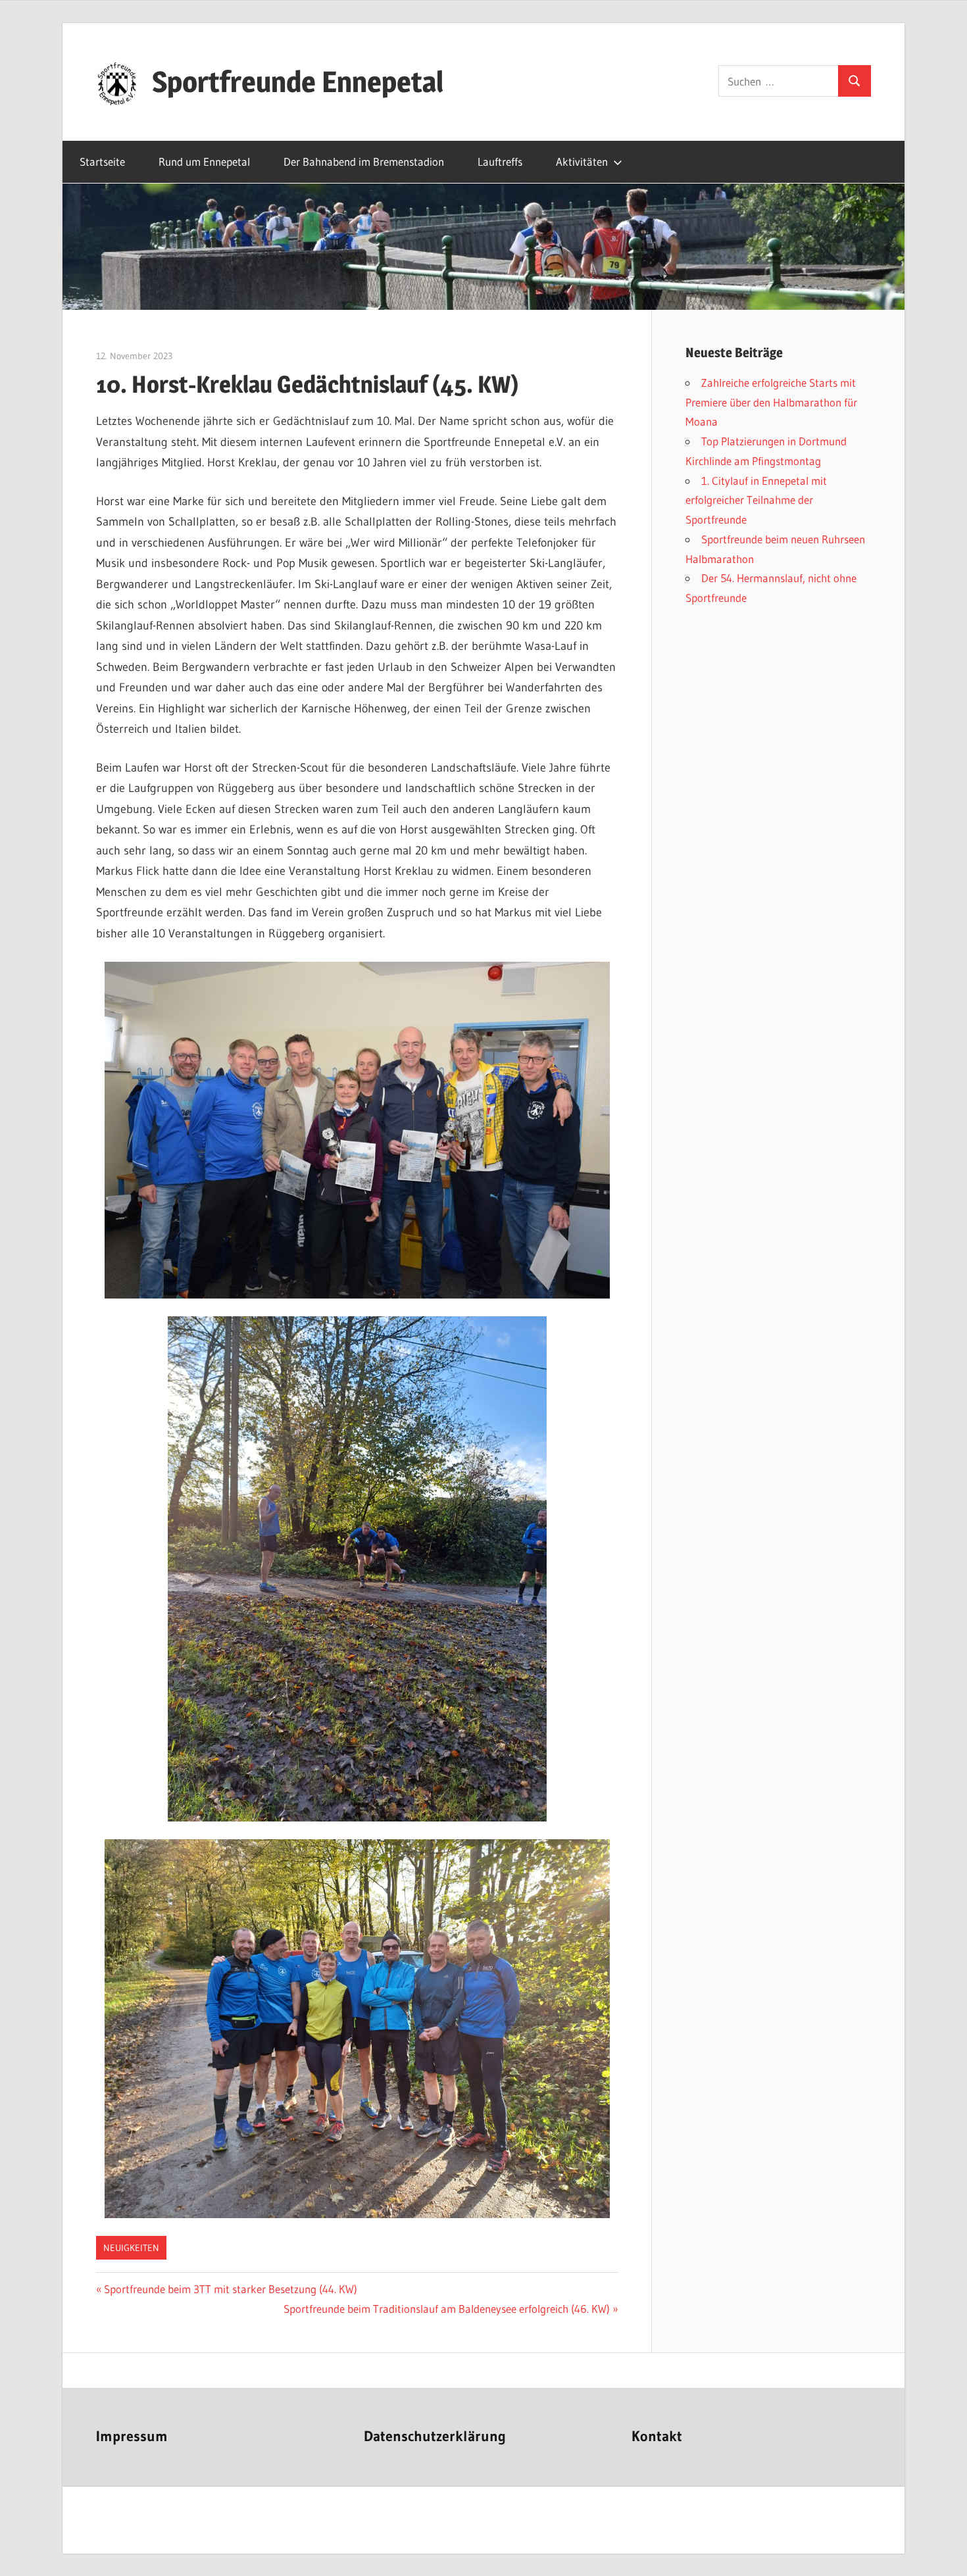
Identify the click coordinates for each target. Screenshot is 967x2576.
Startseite (102, 161)
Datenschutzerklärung (435, 2436)
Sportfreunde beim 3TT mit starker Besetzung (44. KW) (230, 2289)
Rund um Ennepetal (204, 161)
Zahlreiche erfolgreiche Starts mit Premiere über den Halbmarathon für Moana (771, 402)
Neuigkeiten (131, 2248)
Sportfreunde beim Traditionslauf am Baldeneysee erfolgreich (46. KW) (447, 2309)
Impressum (132, 2436)
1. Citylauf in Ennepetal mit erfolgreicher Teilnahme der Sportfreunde (756, 500)
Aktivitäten (582, 161)
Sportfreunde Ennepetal (298, 82)
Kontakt (657, 2436)
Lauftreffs (500, 161)
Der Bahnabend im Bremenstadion (364, 161)
